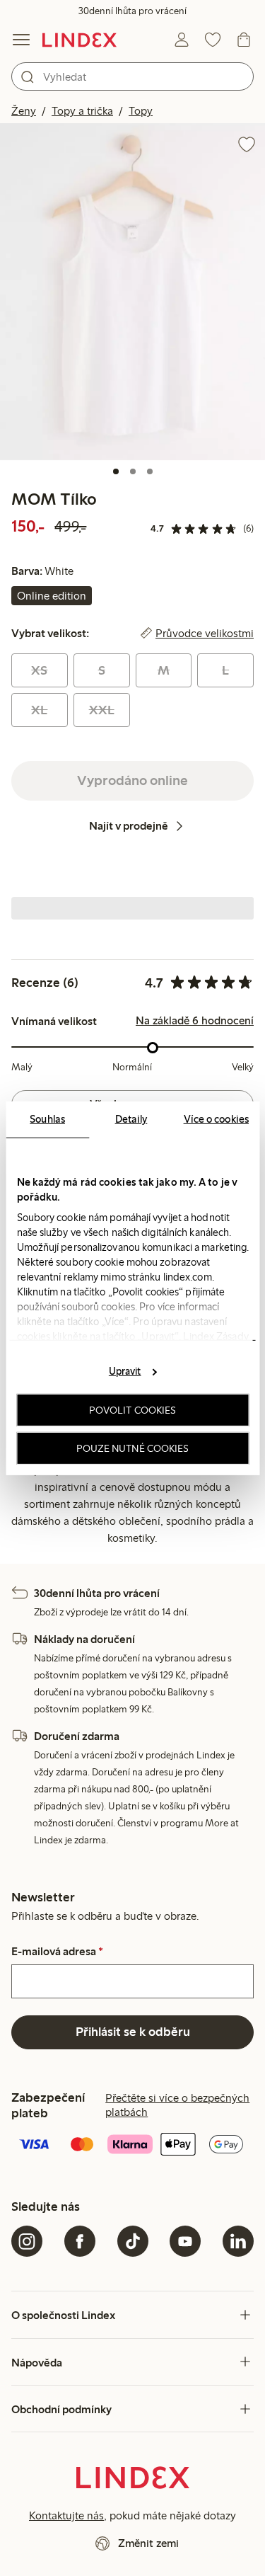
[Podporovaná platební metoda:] (132, 2146)
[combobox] (132, 76)
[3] (150, 471)
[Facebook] (80, 2241)
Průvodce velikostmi (205, 634)
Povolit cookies (133, 1410)
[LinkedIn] (238, 2241)
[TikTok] (133, 2241)
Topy (141, 111)
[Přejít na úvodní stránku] (79, 40)
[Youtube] (185, 2241)
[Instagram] (27, 2241)
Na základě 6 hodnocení (195, 1021)
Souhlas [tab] (47, 1118)
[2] (133, 471)
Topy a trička (82, 111)
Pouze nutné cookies (133, 1448)
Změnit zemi (148, 2543)
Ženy (24, 111)
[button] (132, 292)
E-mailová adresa (57, 1952)
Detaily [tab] (131, 1118)
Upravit (125, 1371)
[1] (116, 471)
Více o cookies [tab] (216, 1118)
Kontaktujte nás (66, 2515)
